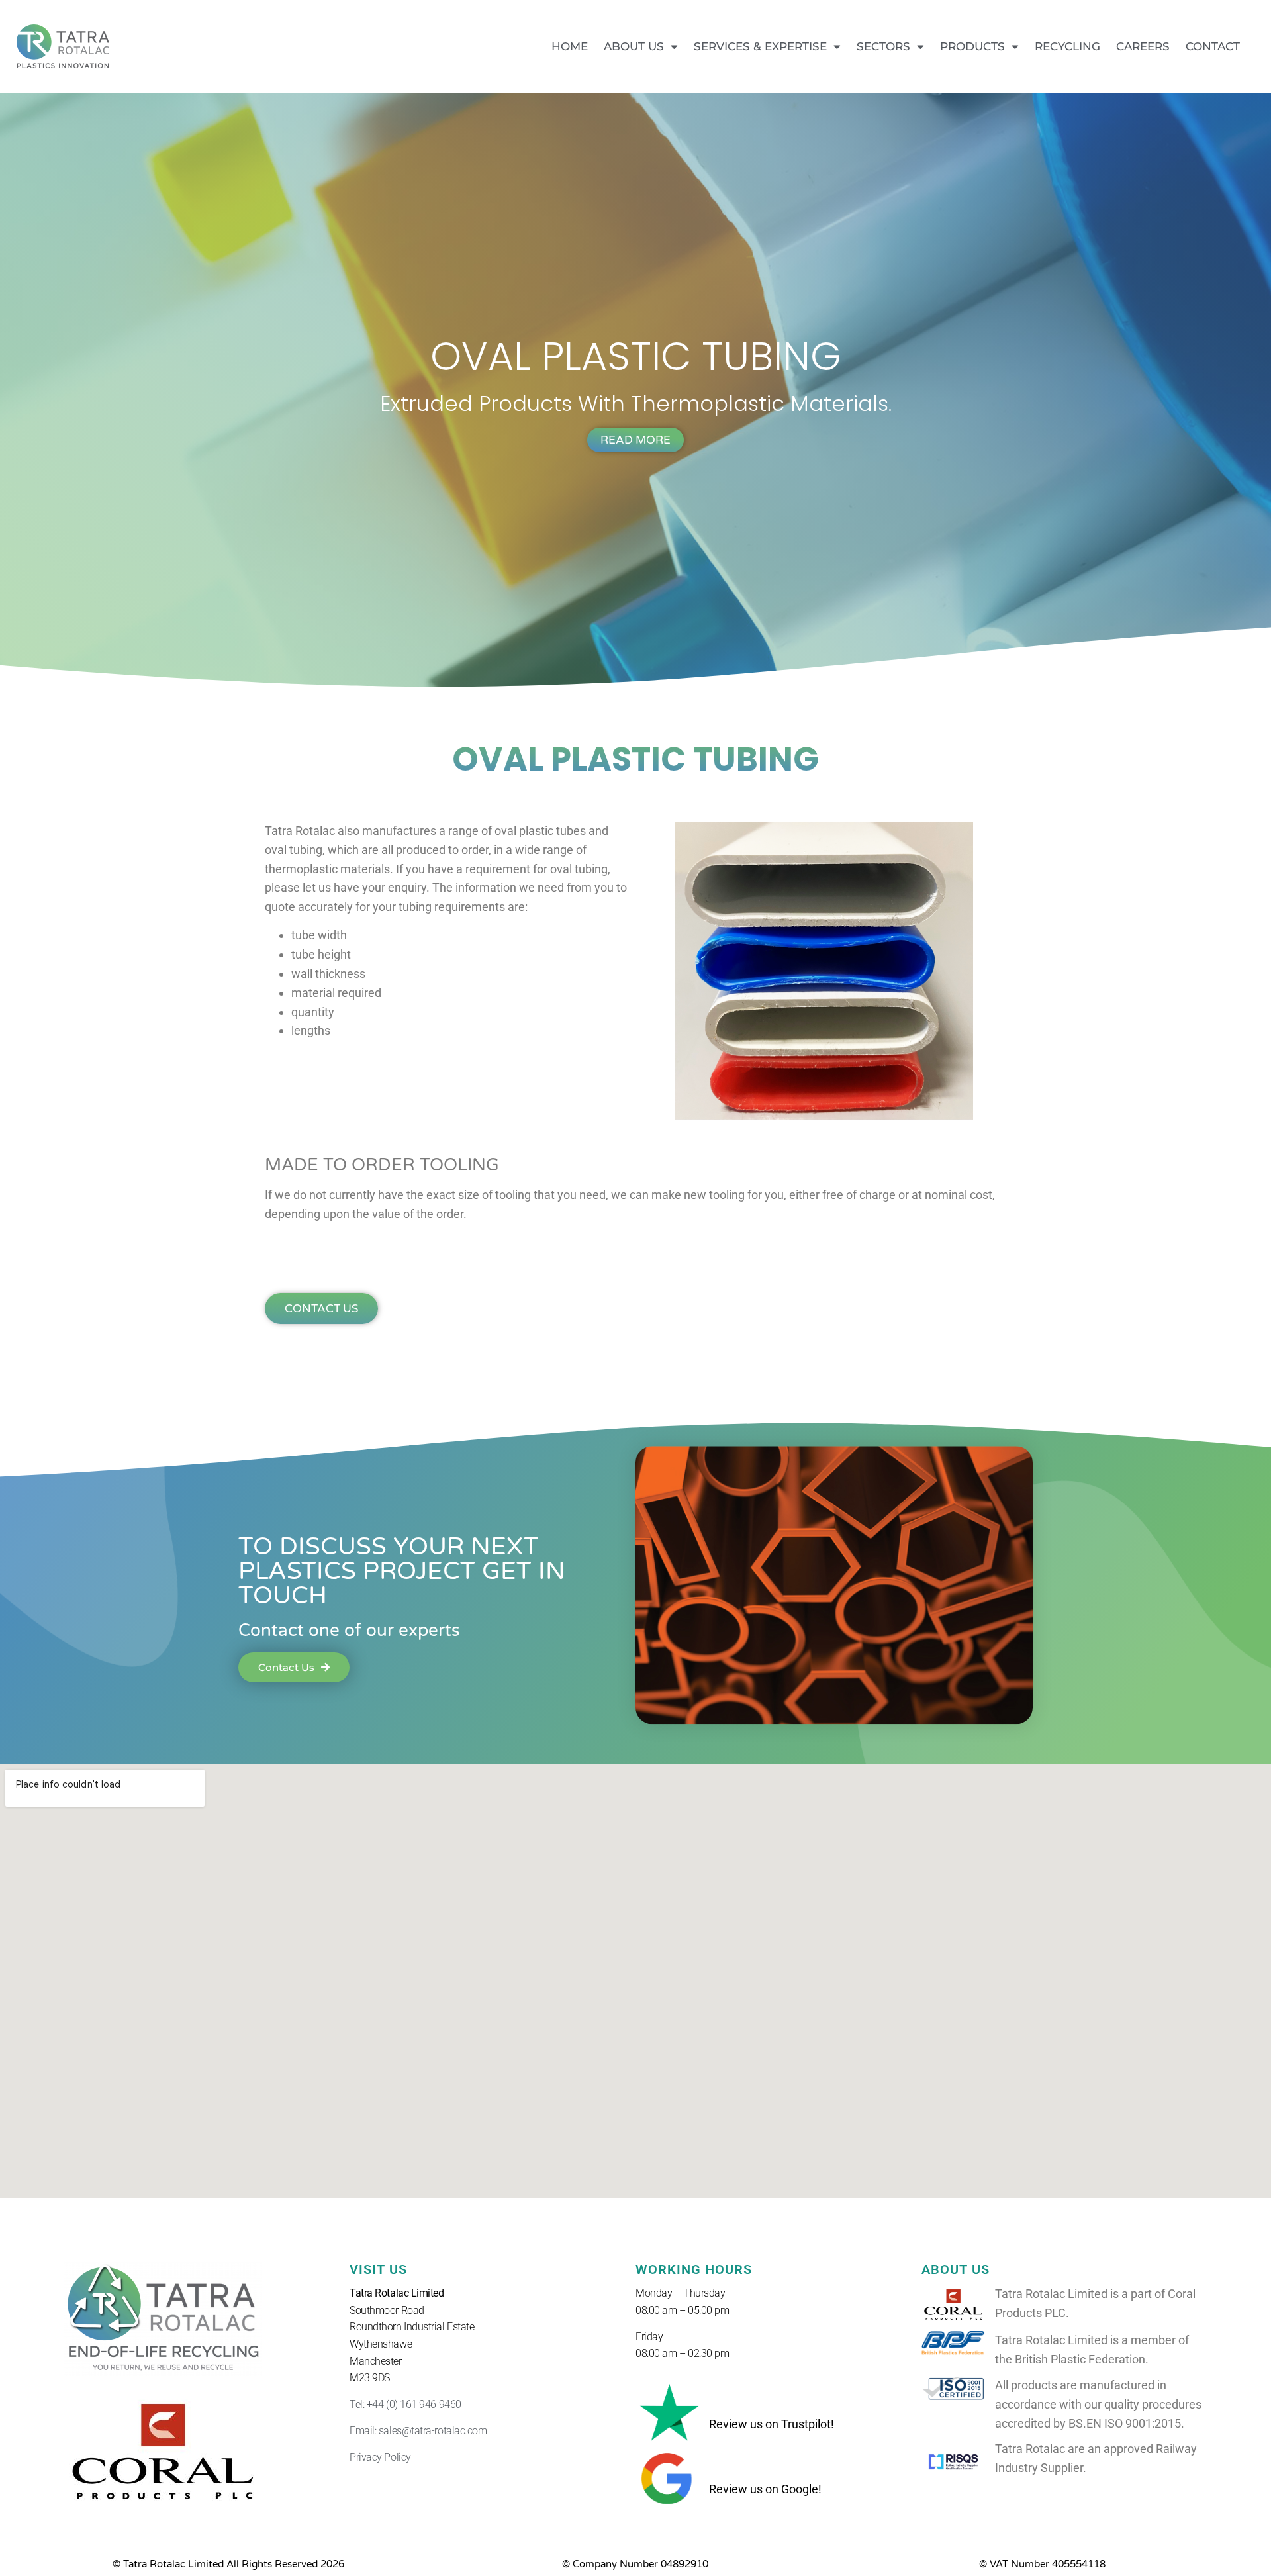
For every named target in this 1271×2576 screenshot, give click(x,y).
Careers (1143, 46)
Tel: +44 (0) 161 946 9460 (405, 2404)
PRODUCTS (972, 46)
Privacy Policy (380, 2457)
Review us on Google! (765, 2489)
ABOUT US (634, 46)
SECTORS (883, 46)
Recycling (1067, 46)
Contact (1213, 46)
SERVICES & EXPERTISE (760, 46)
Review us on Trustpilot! (772, 2424)
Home (570, 46)
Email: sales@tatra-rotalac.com (418, 2431)
